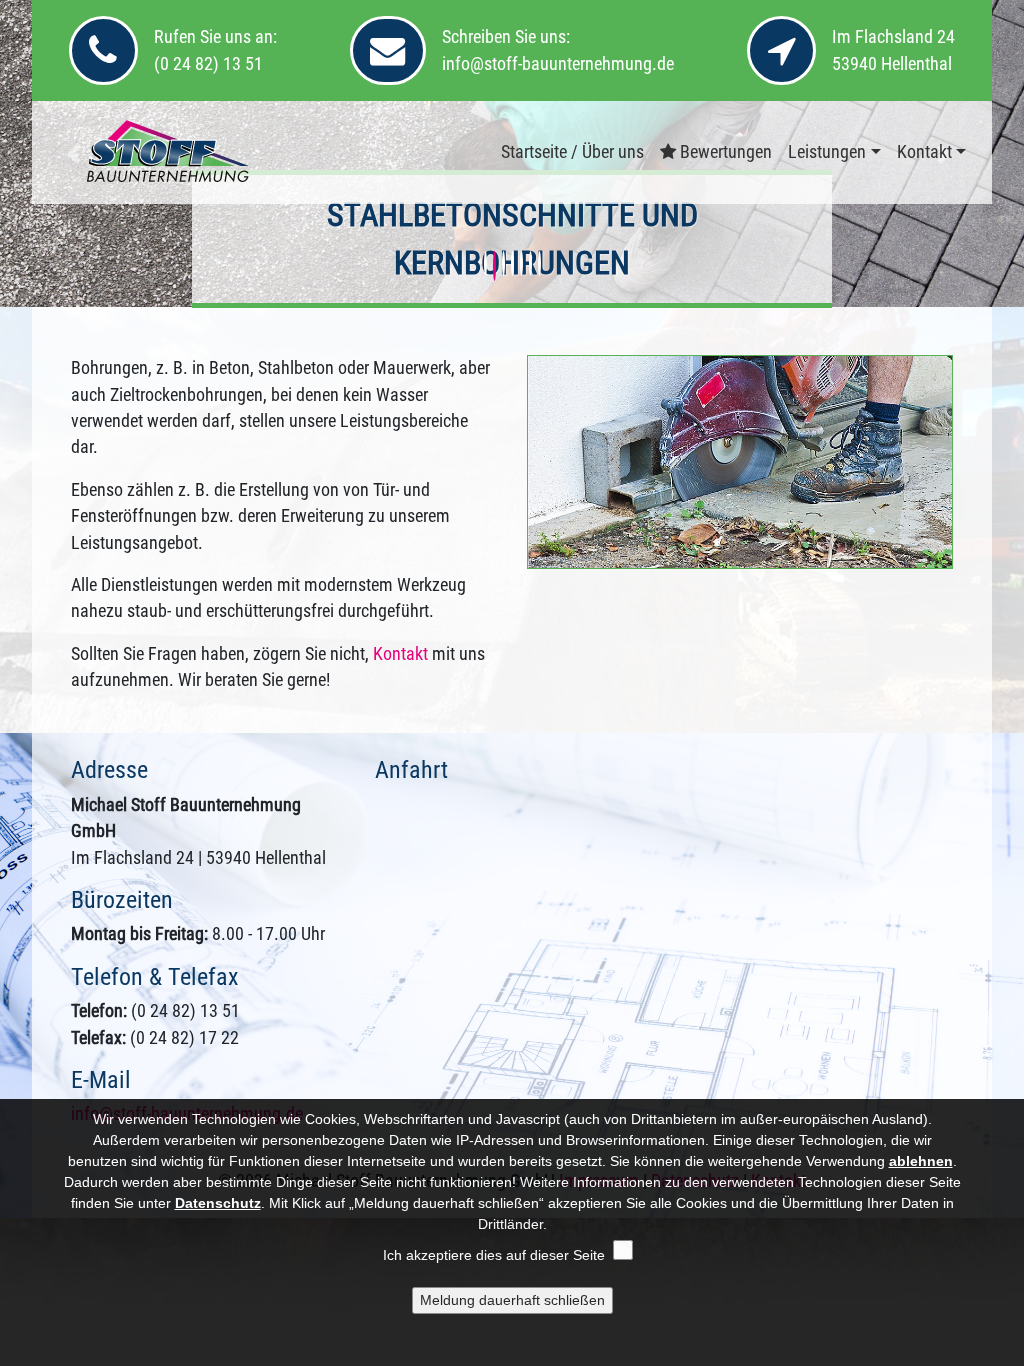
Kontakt (924, 152)
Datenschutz (218, 1203)
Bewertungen (724, 152)
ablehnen (921, 1161)
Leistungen (827, 152)
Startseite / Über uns (572, 152)
